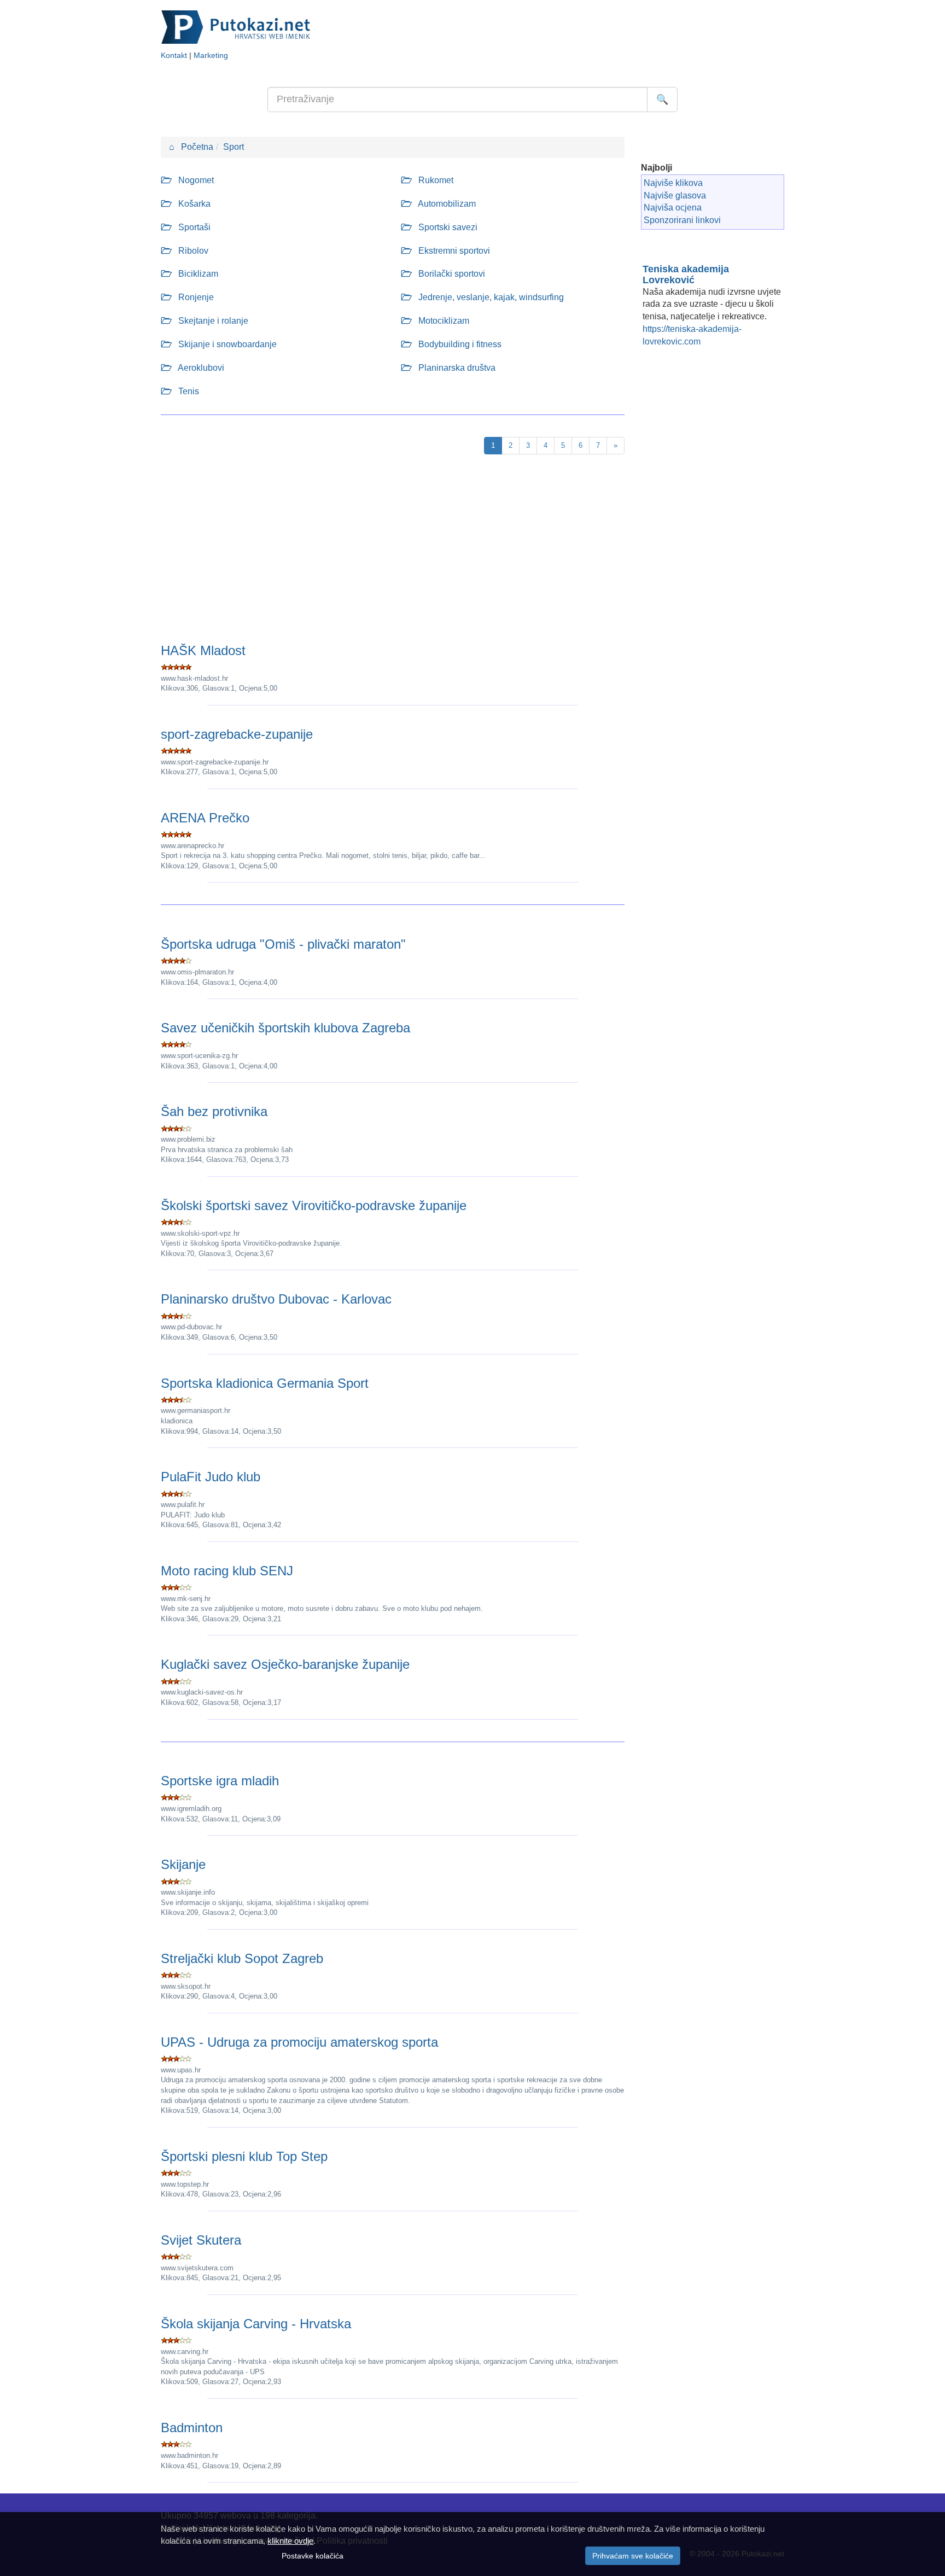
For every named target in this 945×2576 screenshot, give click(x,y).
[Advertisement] (393, 551)
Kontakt (174, 56)
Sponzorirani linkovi (682, 220)
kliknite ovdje (290, 2541)
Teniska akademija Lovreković (686, 274)
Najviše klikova (673, 183)
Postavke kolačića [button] (313, 2556)
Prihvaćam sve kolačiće (633, 2556)
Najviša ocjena (673, 208)
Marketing (211, 56)
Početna (191, 147)
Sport (234, 147)
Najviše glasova (675, 195)
